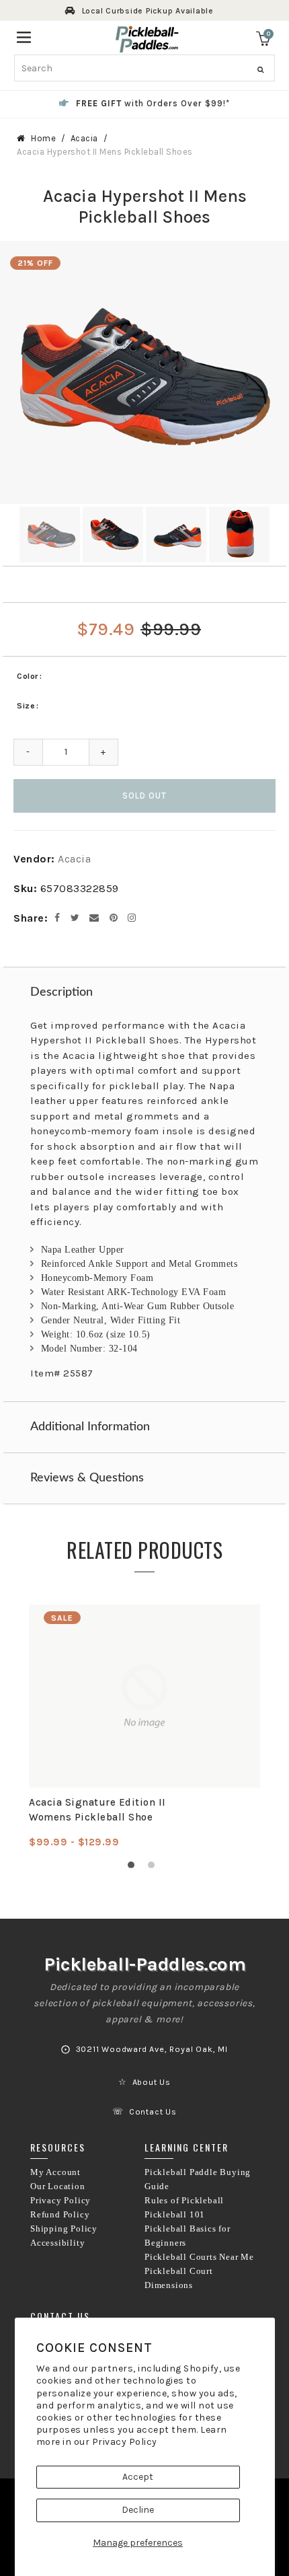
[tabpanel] (144, 1727)
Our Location (58, 2186)
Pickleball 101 (175, 2215)
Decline (138, 2510)
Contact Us (153, 2112)
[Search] (260, 70)
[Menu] (24, 36)
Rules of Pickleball (184, 2201)
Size (26, 706)
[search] (144, 68)
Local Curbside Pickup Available (148, 11)
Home (43, 138)
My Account (55, 2172)
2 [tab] (155, 1868)
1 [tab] (134, 1868)
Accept (138, 2477)
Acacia (84, 138)
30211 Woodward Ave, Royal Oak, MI (152, 2049)
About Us (152, 2082)
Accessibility (57, 2243)
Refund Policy (60, 2215)
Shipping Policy (64, 2229)
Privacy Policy (125, 2442)
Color (28, 676)
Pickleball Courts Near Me (199, 2257)
